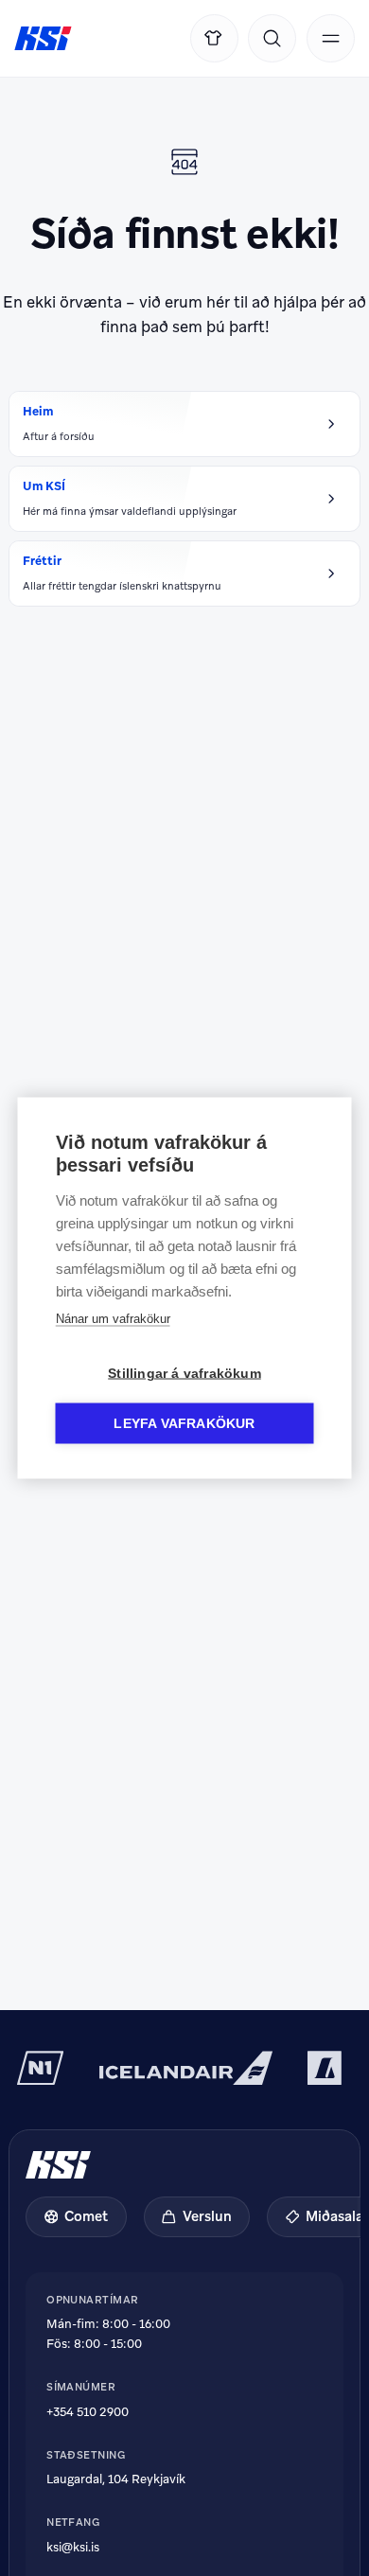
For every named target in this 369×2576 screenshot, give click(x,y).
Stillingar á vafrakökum (184, 1374)
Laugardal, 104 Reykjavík (116, 2479)
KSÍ (43, 39)
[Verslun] (214, 38)
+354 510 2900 (88, 2412)
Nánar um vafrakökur (113, 1319)
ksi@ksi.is (73, 2547)
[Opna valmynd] (331, 38)
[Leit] (272, 38)
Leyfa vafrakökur (184, 1424)
